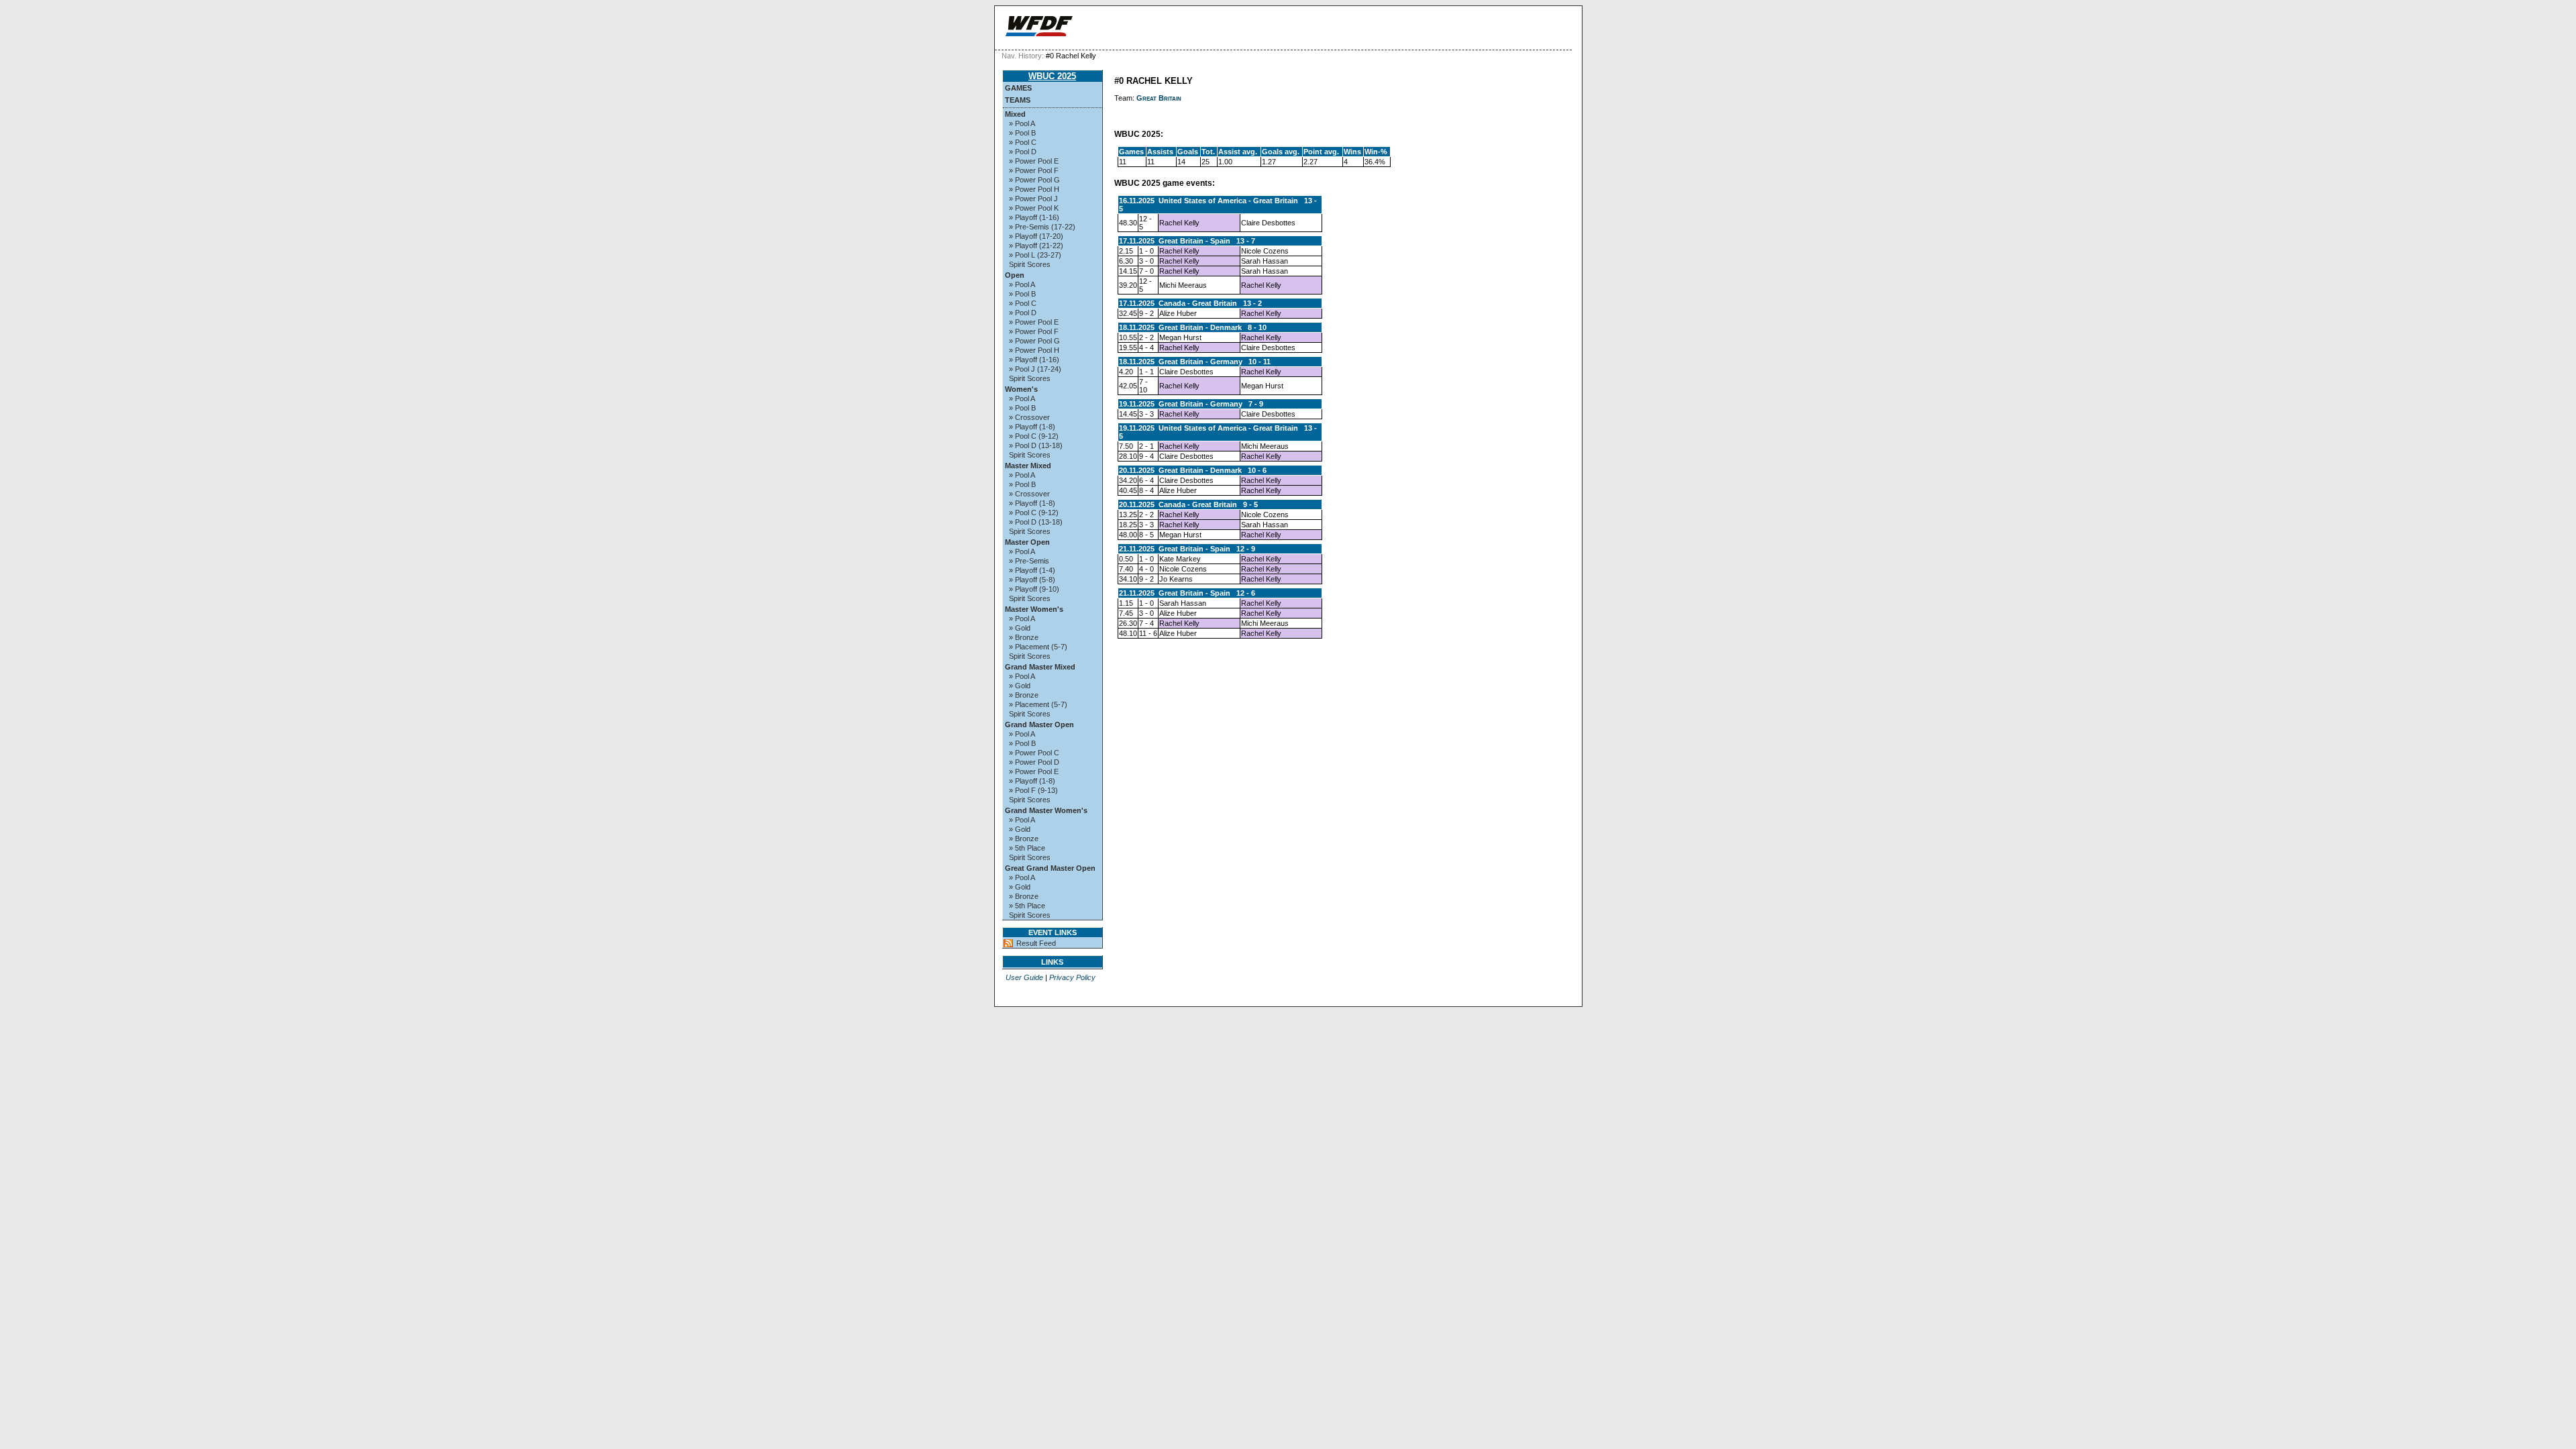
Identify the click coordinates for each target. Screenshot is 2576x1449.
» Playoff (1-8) (1032, 427)
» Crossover (1029, 417)
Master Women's (1034, 609)
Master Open (1027, 542)
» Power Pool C (1034, 753)
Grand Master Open (1039, 724)
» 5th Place (1027, 848)
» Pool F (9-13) (1033, 790)
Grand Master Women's (1046, 810)
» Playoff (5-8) (1032, 580)
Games (1018, 88)
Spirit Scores (1030, 264)
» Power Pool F (1034, 170)
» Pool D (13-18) (1036, 445)
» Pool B (1022, 133)
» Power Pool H (1034, 189)
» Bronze (1024, 637)
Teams (1018, 100)
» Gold (1020, 628)
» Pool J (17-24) (1035, 369)
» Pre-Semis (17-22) (1042, 227)
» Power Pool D (1034, 762)
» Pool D (1023, 152)
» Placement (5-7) (1038, 647)
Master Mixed (1028, 466)
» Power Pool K (1034, 208)
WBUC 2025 (1052, 76)
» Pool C (1023, 142)
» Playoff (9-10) (1034, 589)
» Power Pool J (1033, 199)
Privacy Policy (1072, 977)
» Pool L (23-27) (1035, 255)
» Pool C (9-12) (1034, 436)
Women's (1021, 389)
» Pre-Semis (1029, 561)
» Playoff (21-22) (1036, 246)
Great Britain (1159, 98)
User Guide (1024, 977)
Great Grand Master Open (1050, 868)
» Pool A (1022, 123)
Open (1015, 275)
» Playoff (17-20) (1036, 236)
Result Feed (1036, 943)
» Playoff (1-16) (1034, 217)
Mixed (1015, 114)
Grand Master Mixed (1040, 667)
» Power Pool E (1034, 161)
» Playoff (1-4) (1032, 570)
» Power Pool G (1034, 180)
